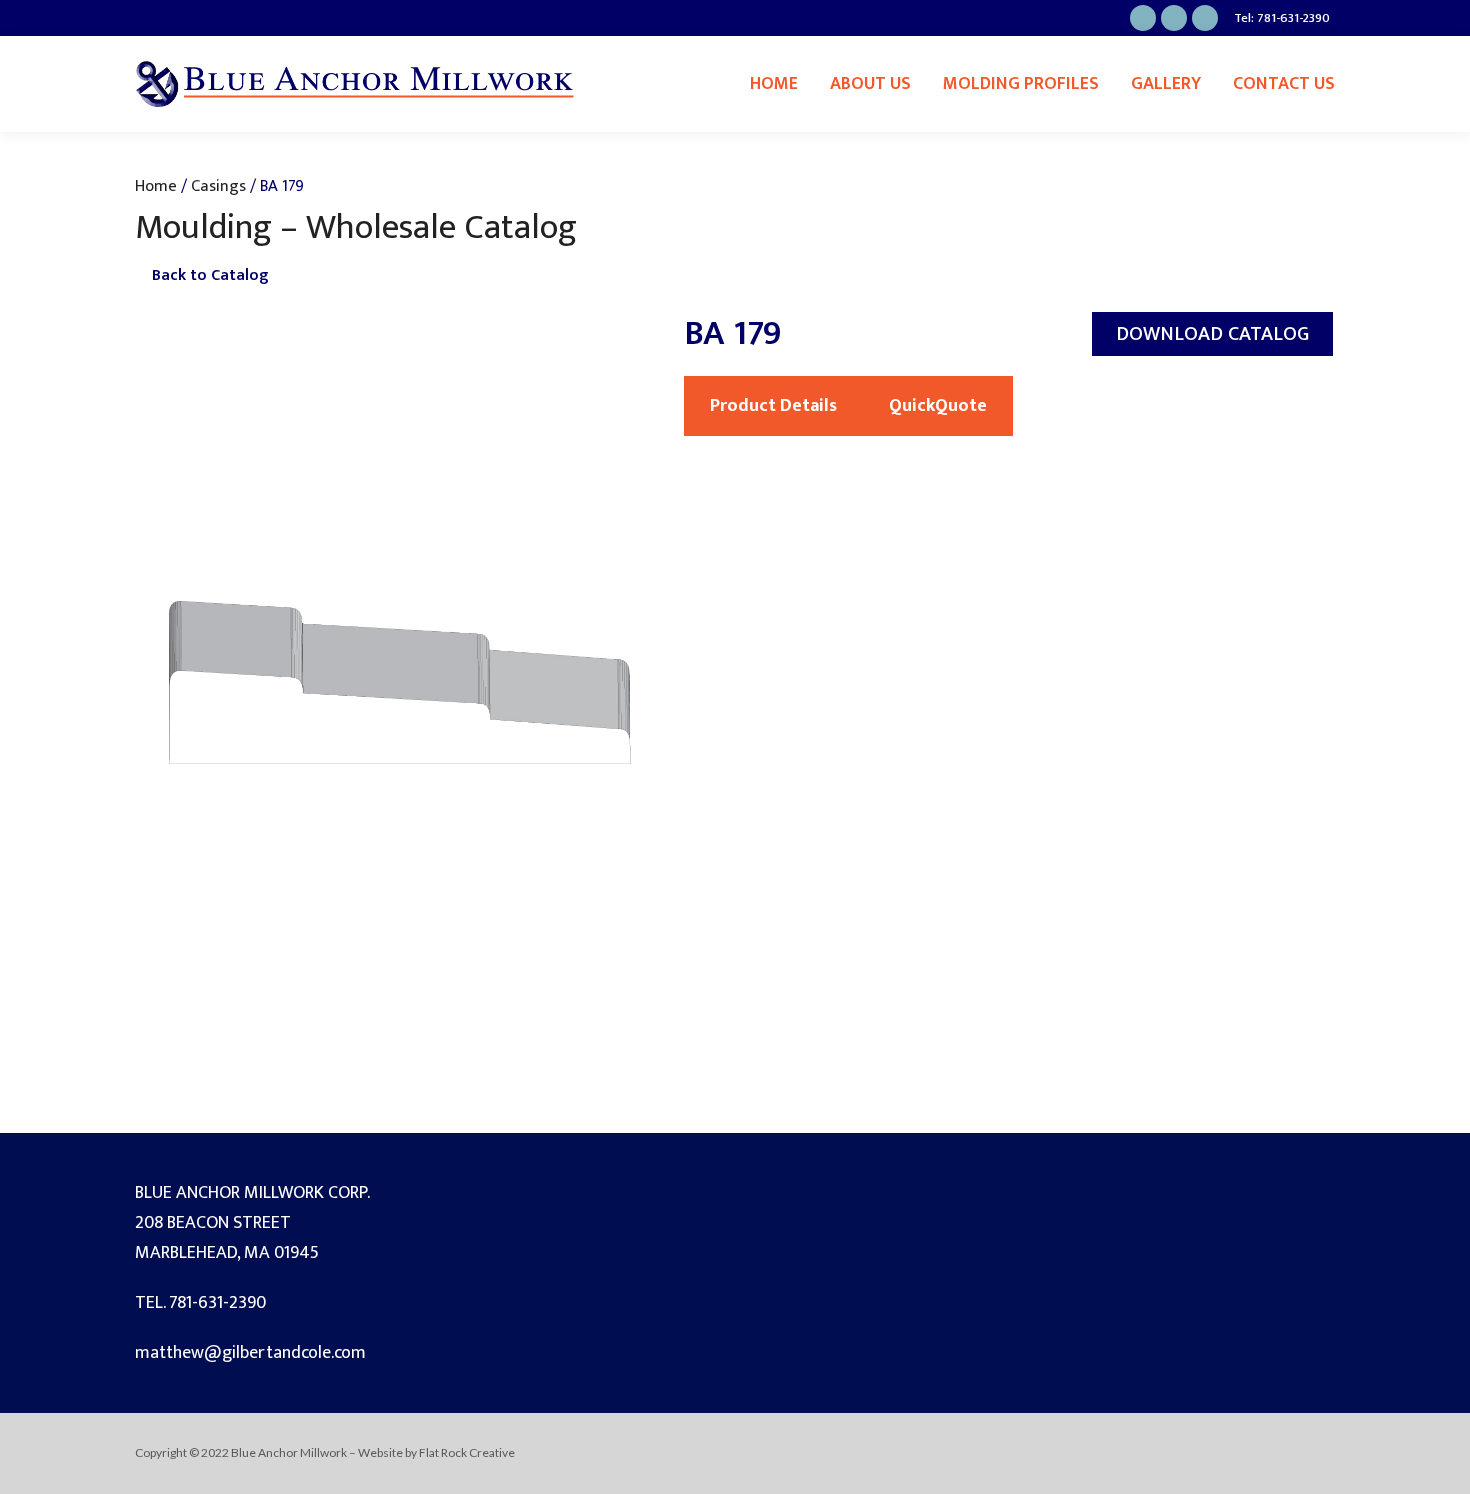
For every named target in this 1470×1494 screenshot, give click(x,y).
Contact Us (1284, 84)
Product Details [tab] (773, 406)
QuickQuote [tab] (938, 406)
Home (774, 84)
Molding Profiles (1021, 84)
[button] (1212, 334)
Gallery (1166, 84)
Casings (218, 186)
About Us (870, 84)
